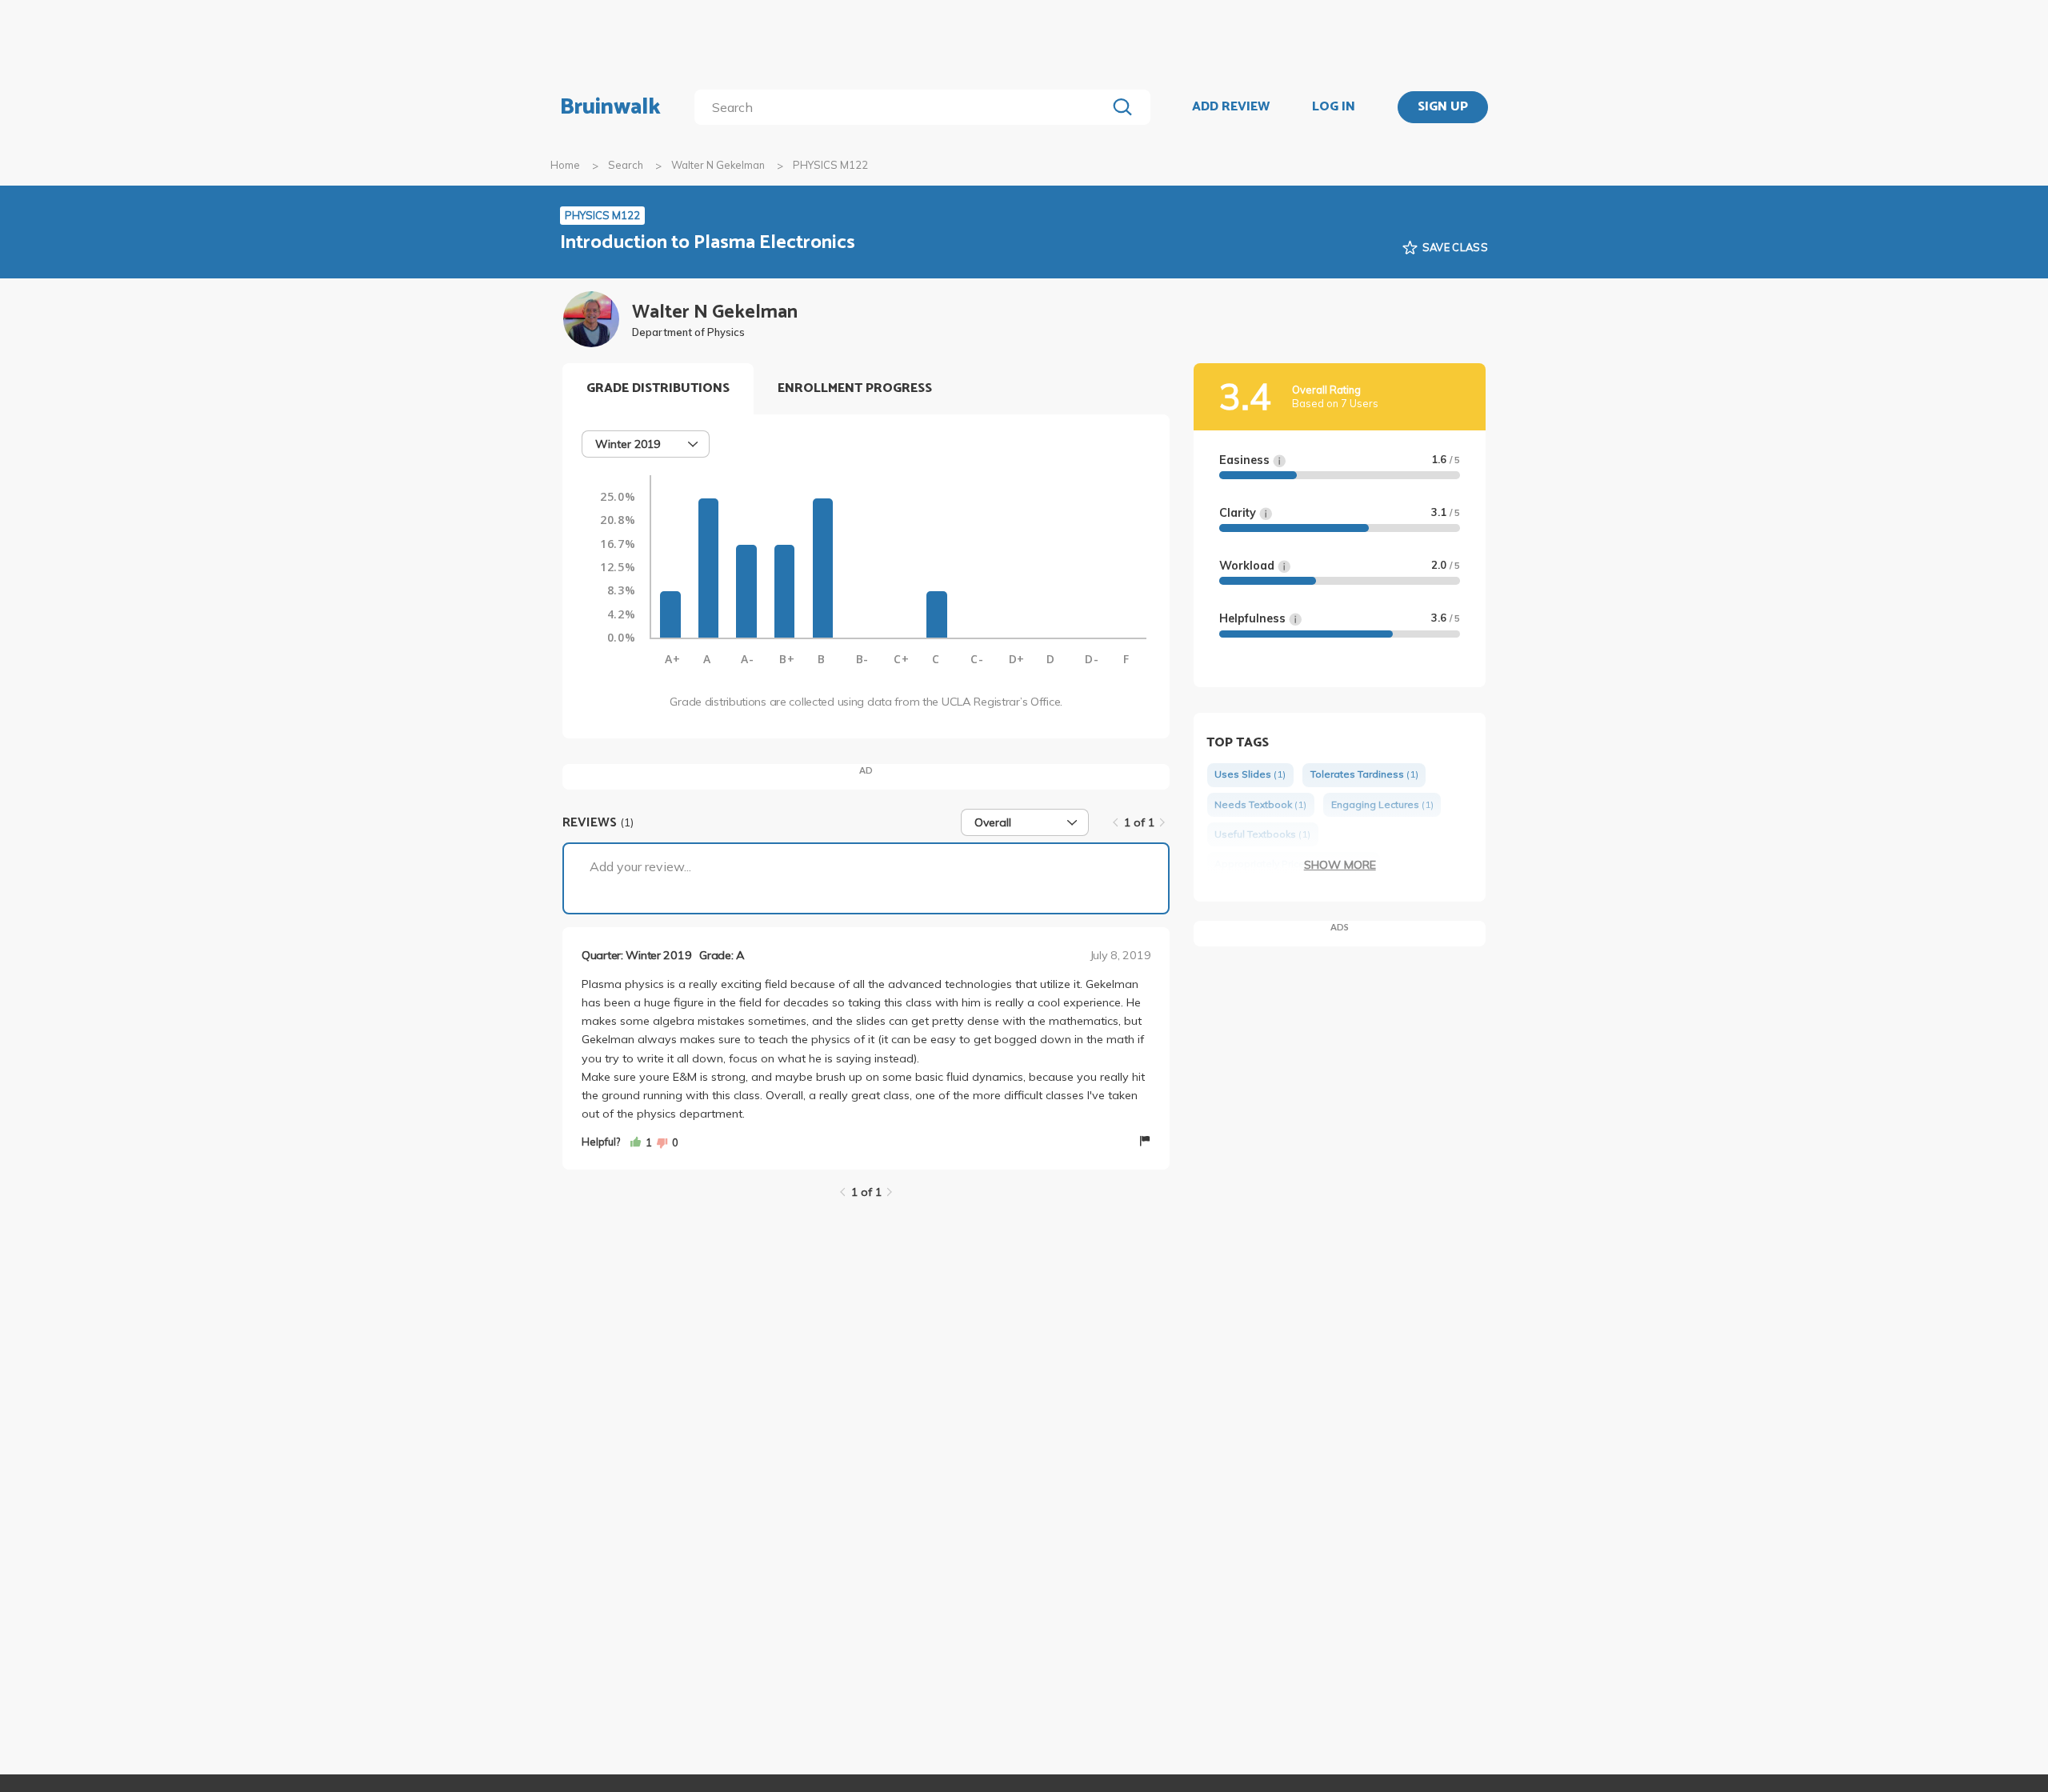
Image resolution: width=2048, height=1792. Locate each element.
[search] (904, 107)
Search (626, 165)
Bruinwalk (610, 107)
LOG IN (1334, 107)
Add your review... (640, 866)
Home (565, 165)
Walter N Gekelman (718, 165)
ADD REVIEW (1231, 107)
